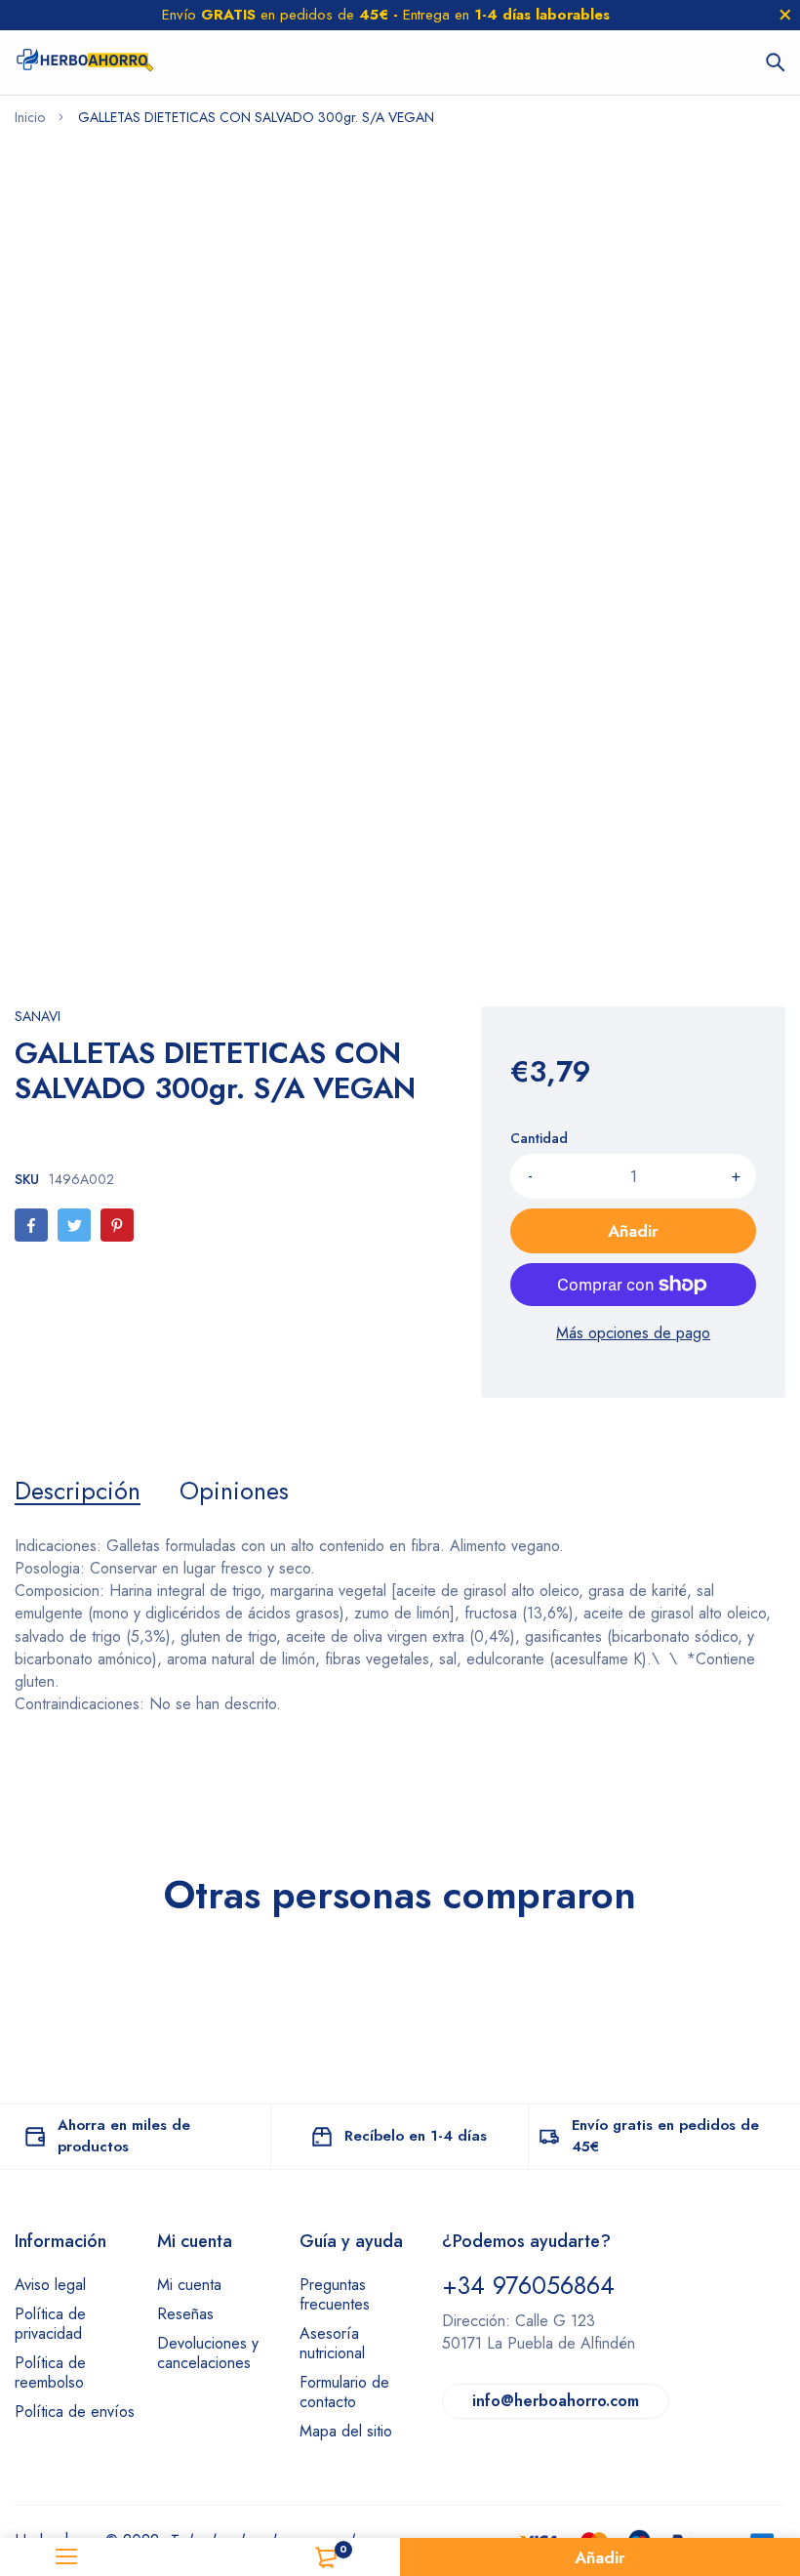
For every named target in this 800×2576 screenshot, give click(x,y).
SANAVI (38, 1016)
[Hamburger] (67, 2557)
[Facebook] (31, 1225)
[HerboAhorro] (84, 62)
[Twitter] (74, 1225)
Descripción (78, 1491)
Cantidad (539, 1138)
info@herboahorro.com (556, 2401)
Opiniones (234, 1491)
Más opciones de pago (633, 1333)
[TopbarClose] (785, 15)
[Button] (776, 62)
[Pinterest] (117, 1225)
